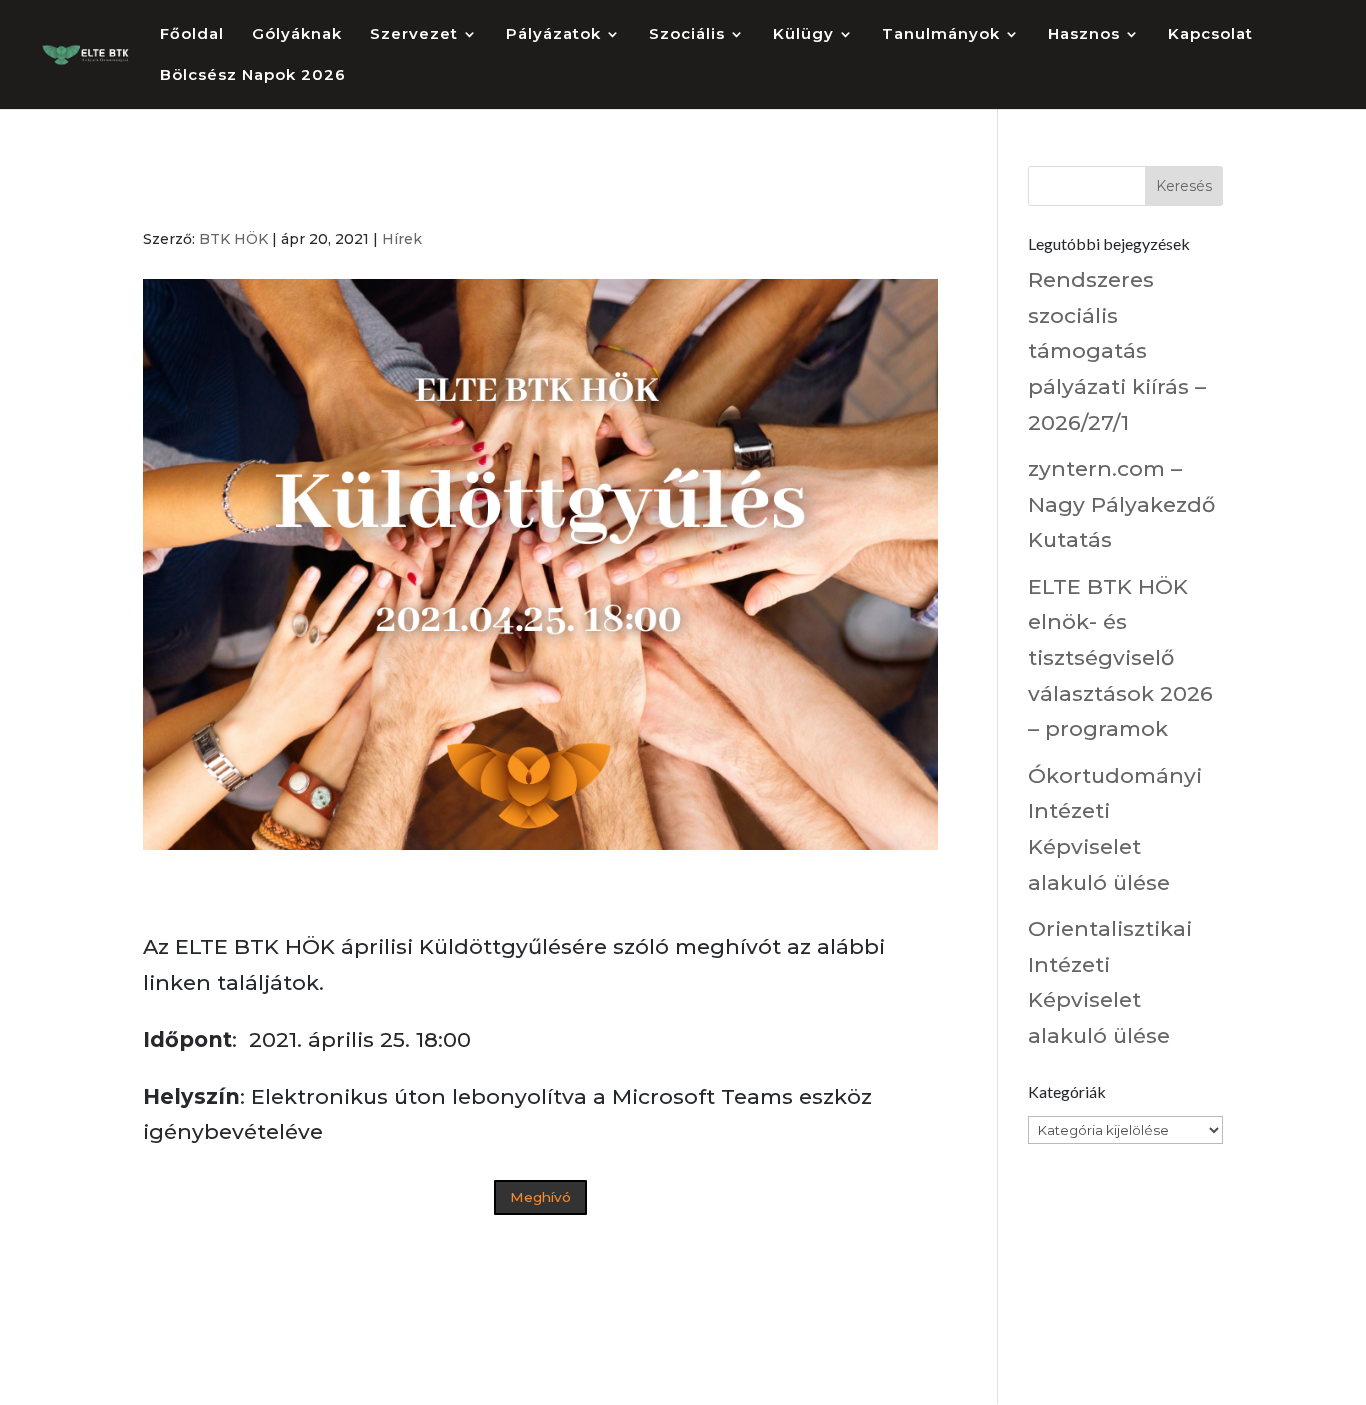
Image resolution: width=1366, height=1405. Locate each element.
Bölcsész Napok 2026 (253, 76)
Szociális (687, 35)
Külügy (803, 35)
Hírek (402, 239)
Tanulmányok (941, 35)
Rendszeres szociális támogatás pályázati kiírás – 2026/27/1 (1117, 351)
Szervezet (414, 35)
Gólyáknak (297, 35)
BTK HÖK (233, 239)
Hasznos (1084, 35)
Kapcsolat (1210, 35)
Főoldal (192, 35)
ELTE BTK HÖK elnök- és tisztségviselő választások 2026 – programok (1120, 658)
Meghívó (540, 1197)
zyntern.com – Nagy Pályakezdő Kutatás (1121, 504)
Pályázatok (553, 35)
